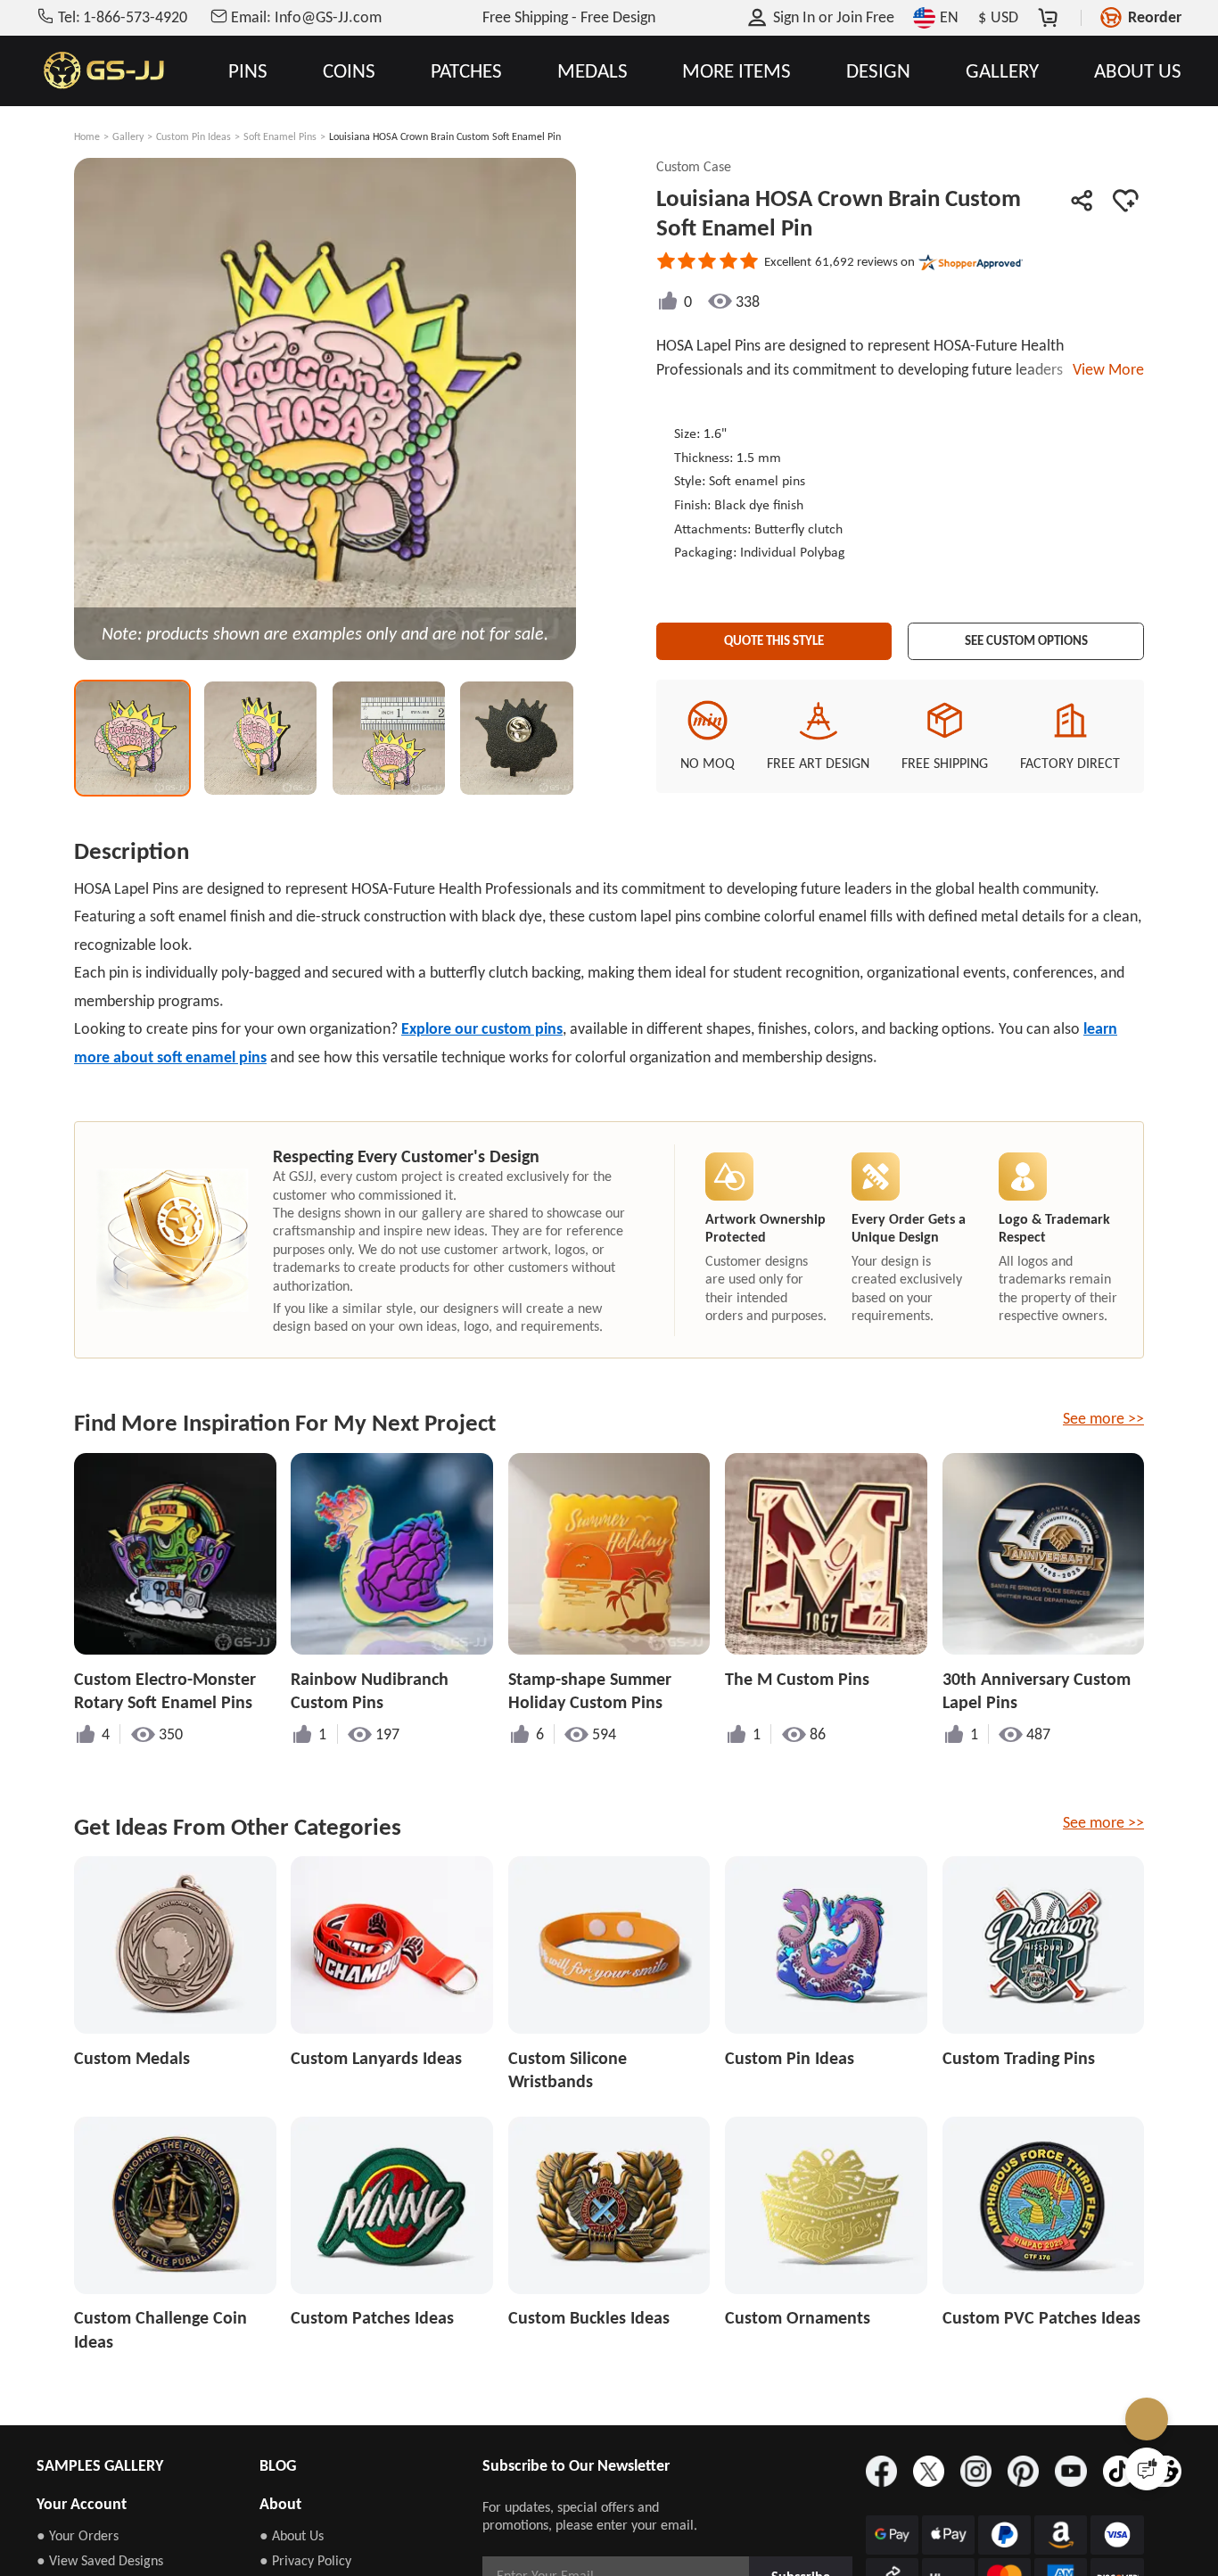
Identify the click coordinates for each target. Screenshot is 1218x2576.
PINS (248, 71)
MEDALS (593, 71)
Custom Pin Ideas (193, 136)
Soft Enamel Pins (280, 136)
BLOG (278, 2465)
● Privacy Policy (305, 2560)
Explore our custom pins (482, 1028)
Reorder (1155, 17)
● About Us (292, 2535)
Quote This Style (774, 636)
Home (87, 136)
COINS (349, 71)
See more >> (1103, 1418)
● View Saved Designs (100, 2560)
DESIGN (878, 71)
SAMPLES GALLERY (100, 2465)
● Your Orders (78, 2535)
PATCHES (466, 71)
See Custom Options (1026, 636)
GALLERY (1002, 71)
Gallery (128, 136)
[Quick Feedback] (1147, 2469)
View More (1105, 369)
